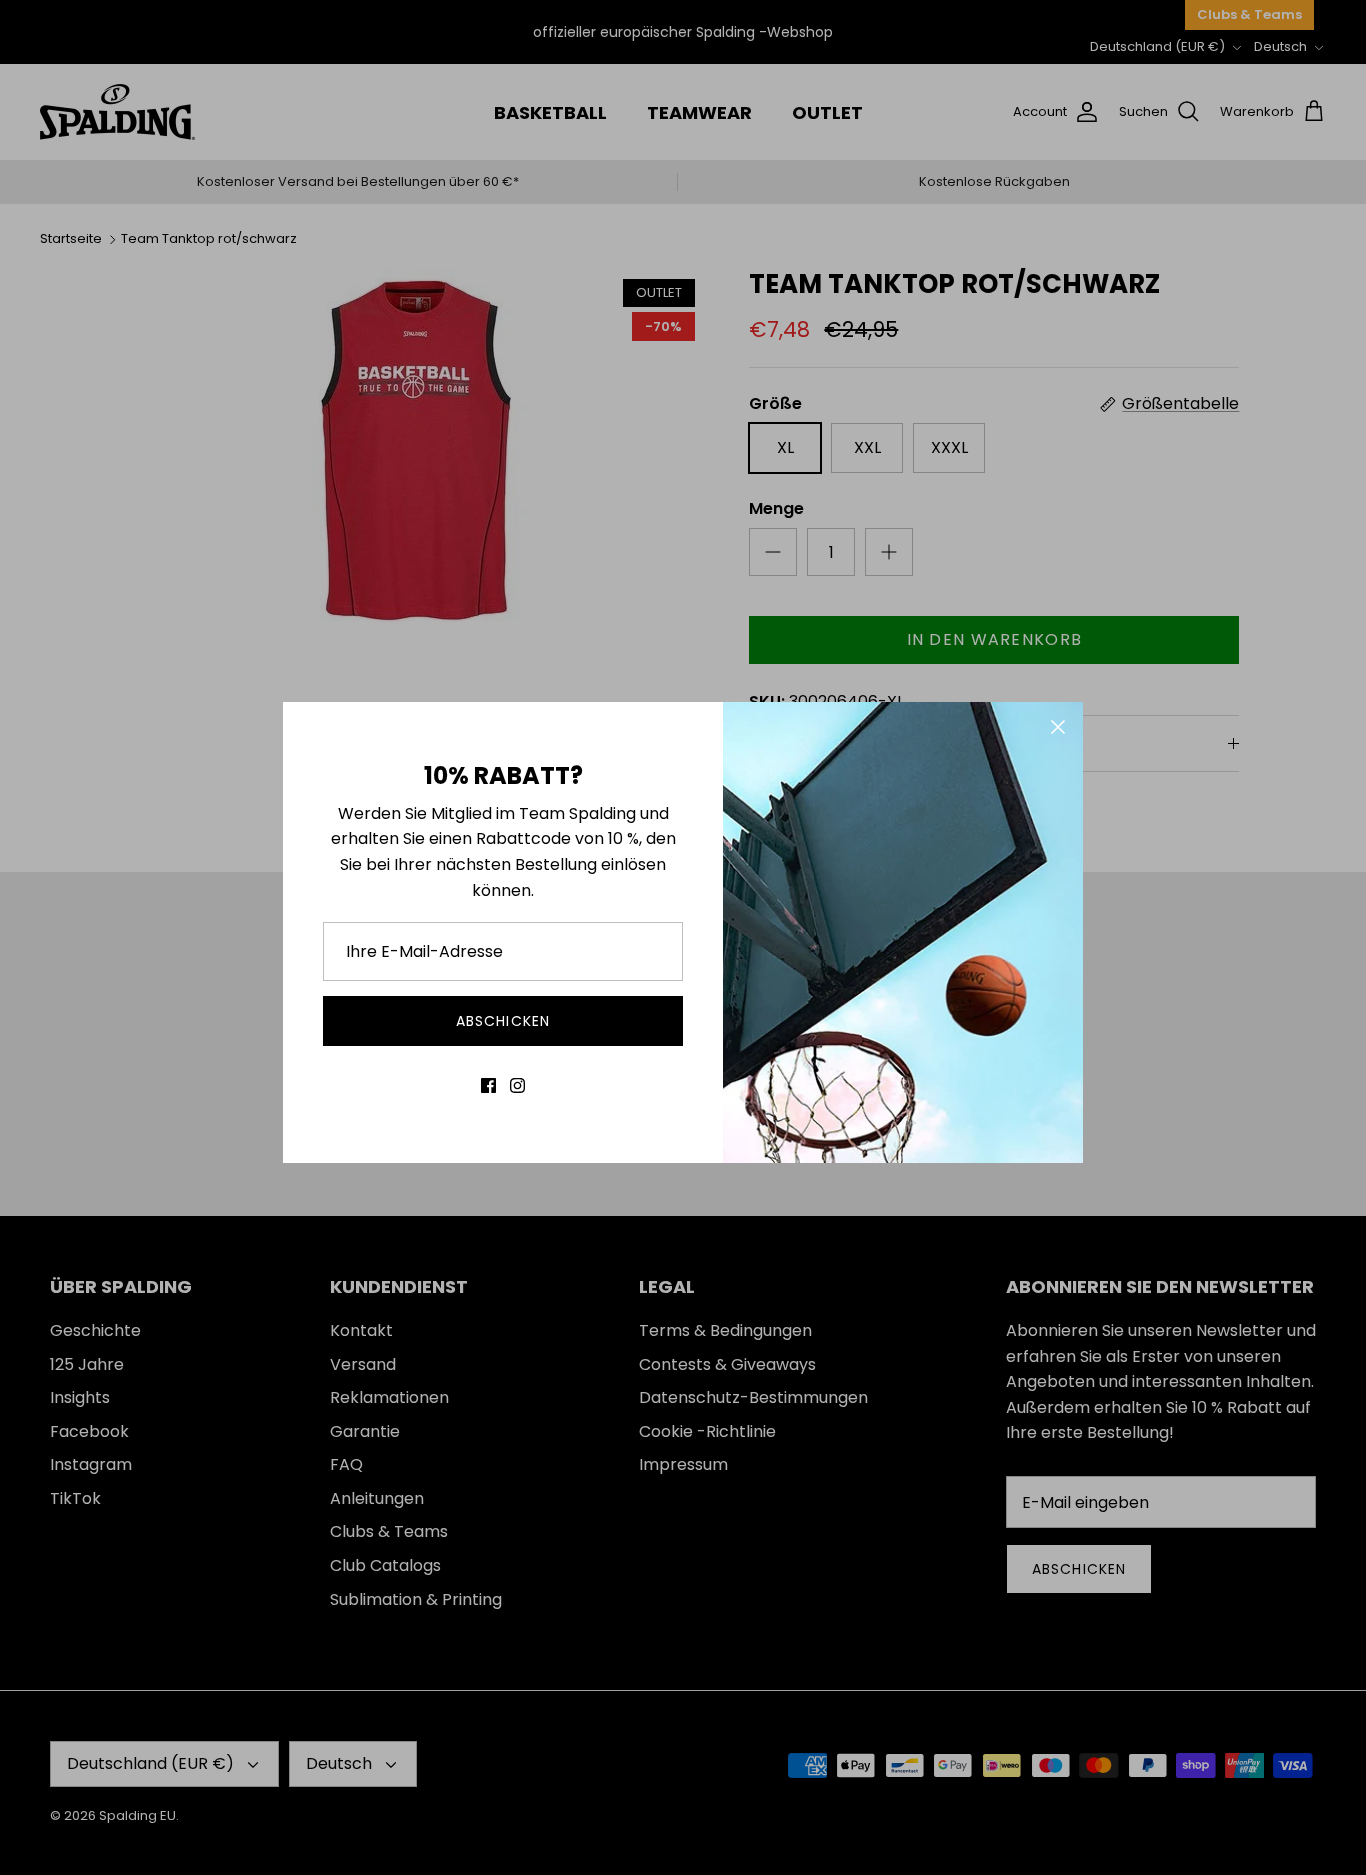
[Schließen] (1058, 727)
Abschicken (503, 1021)
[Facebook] (488, 1085)
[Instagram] (517, 1085)
